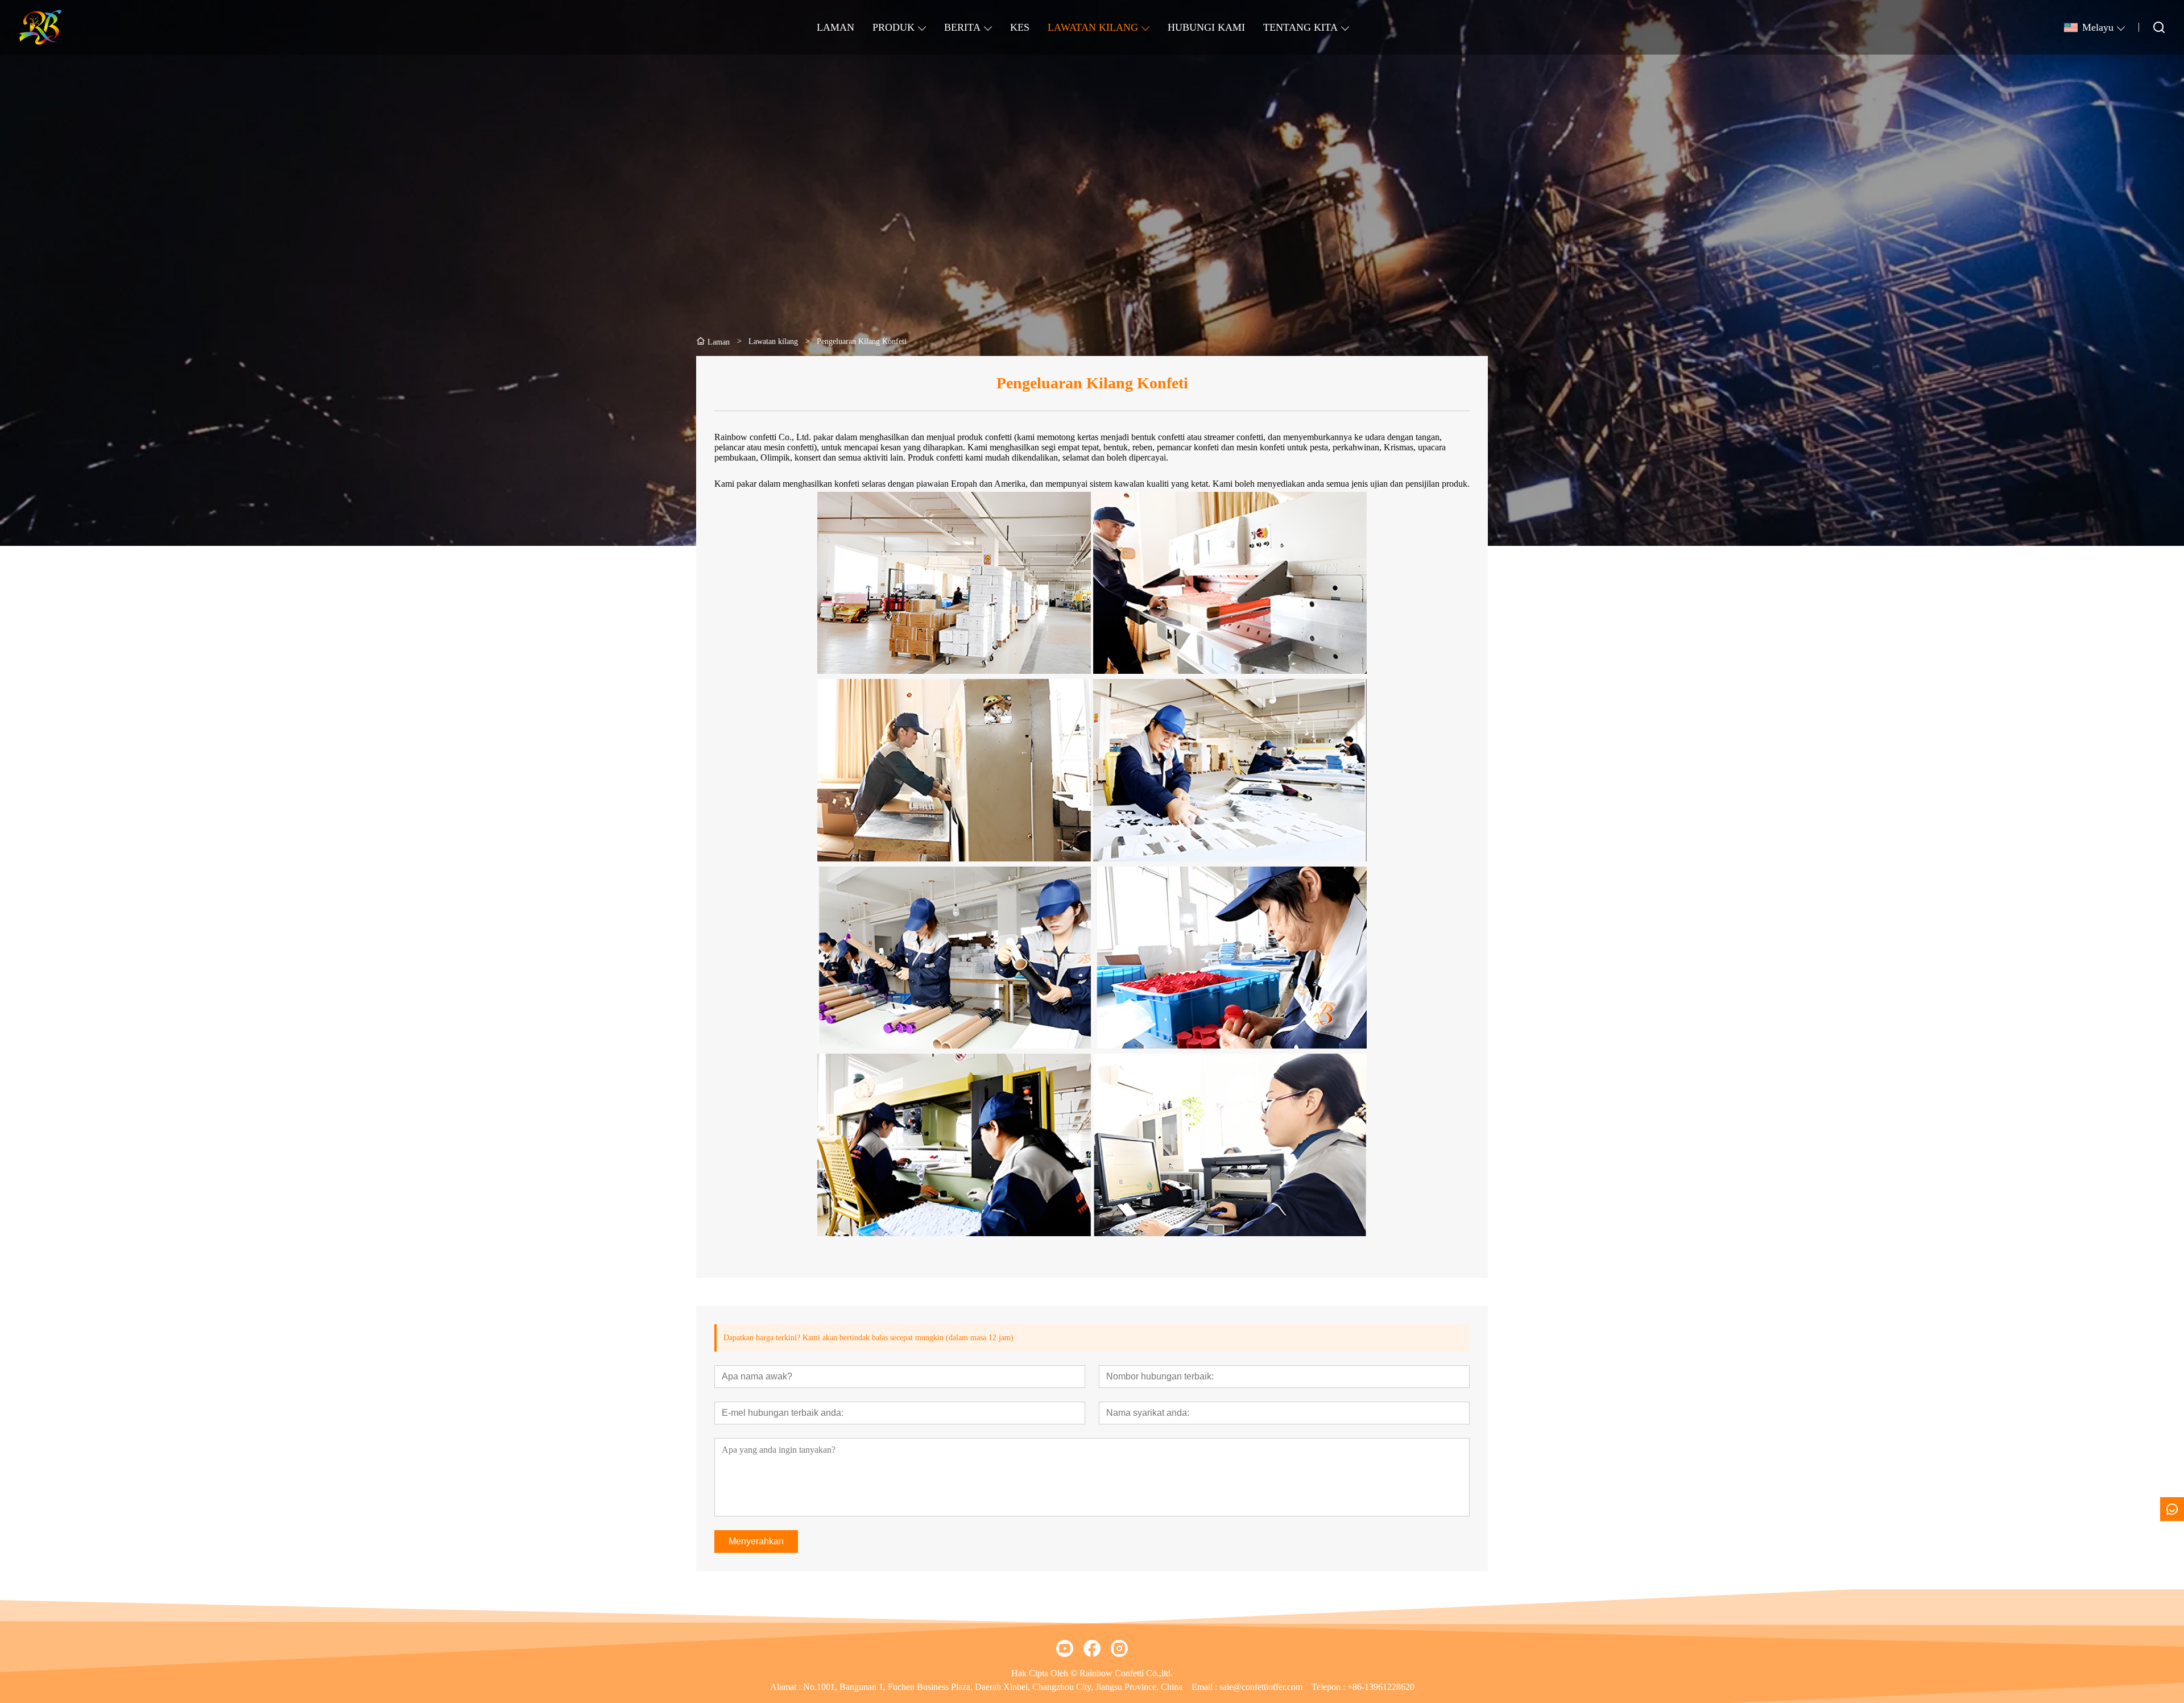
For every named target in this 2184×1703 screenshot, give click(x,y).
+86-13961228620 (1381, 1687)
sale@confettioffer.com (1261, 1687)
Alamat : (787, 1687)
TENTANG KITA (1300, 27)
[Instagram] (1119, 1648)
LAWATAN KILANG (1093, 27)
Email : (1205, 1687)
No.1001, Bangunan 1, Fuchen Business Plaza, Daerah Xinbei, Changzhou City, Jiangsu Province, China (993, 1687)
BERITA (962, 27)
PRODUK (894, 27)
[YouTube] (1065, 1648)
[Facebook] (1092, 1648)
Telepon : (1329, 1687)
